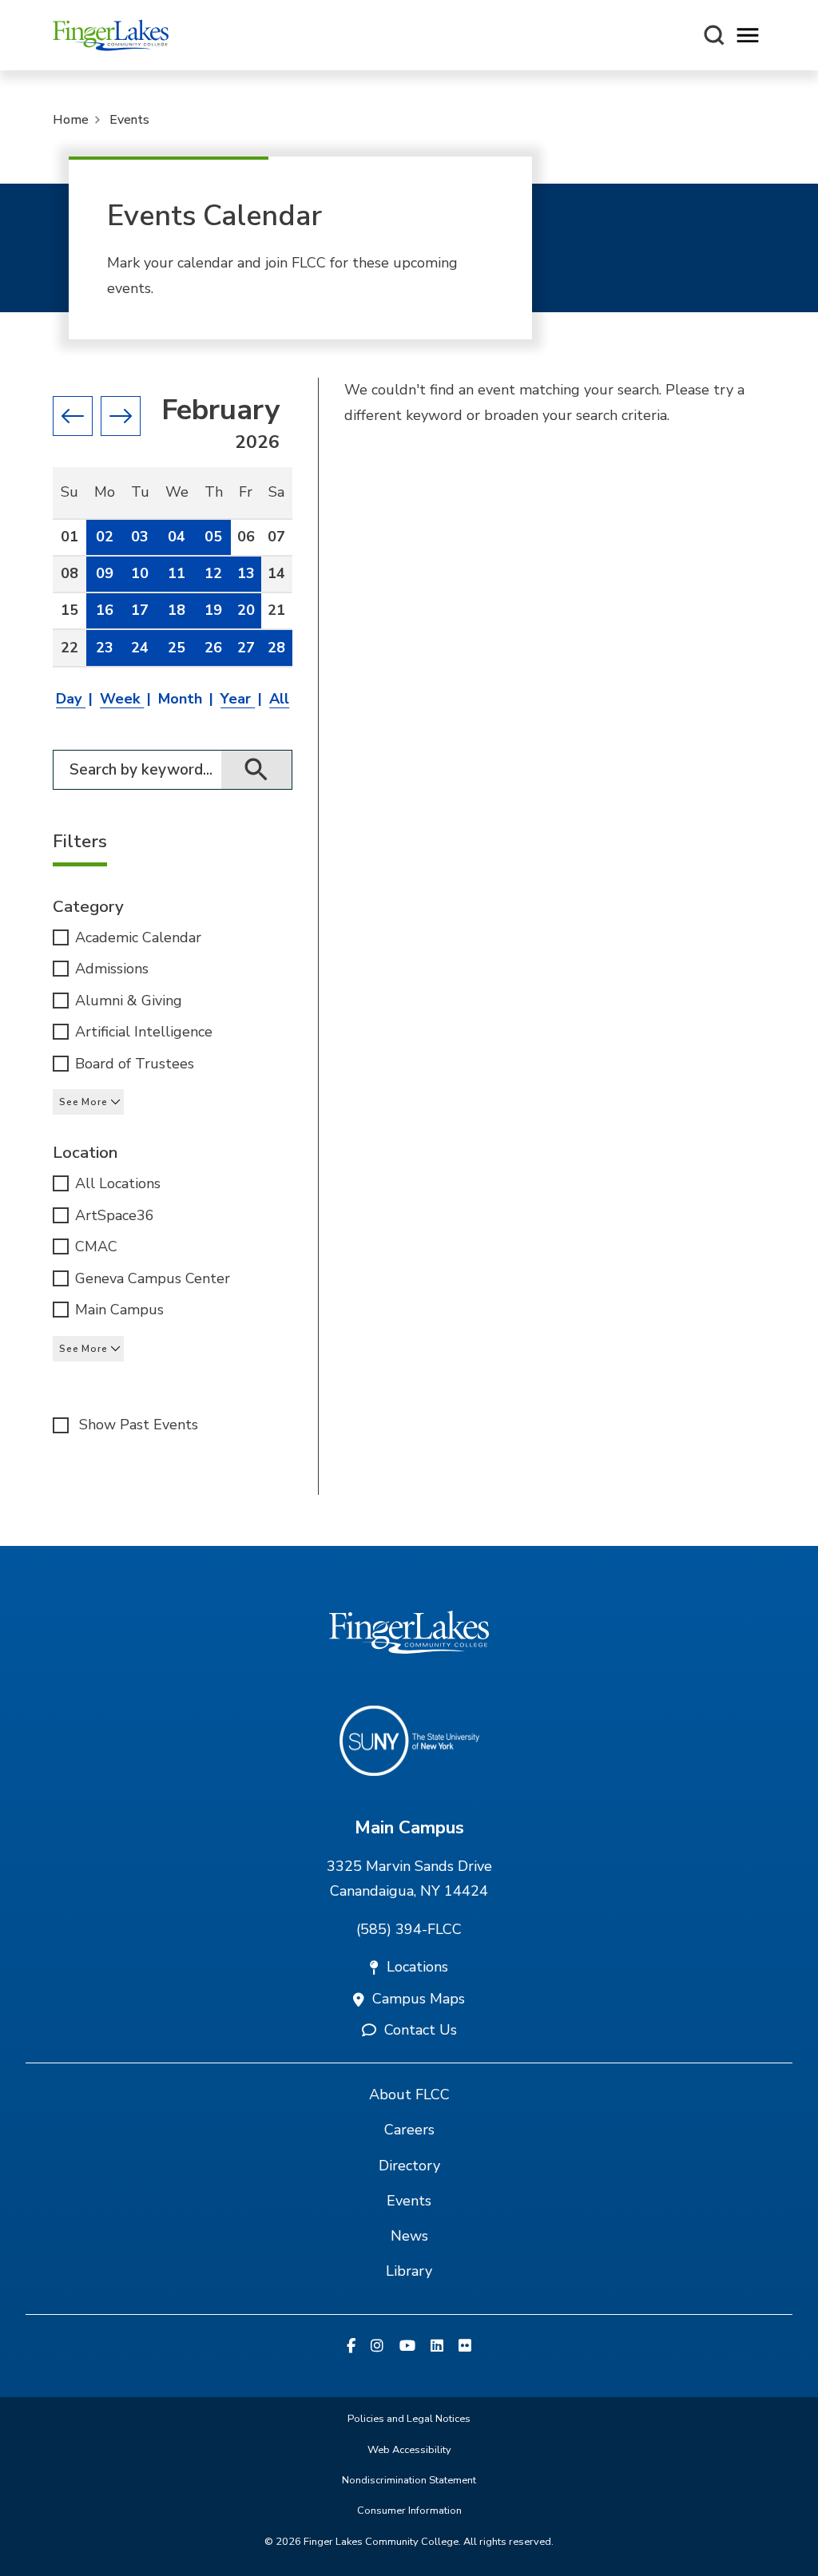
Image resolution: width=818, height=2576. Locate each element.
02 (105, 537)
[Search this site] (714, 35)
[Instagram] (377, 2347)
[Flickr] (465, 2347)
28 (276, 648)
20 (246, 610)
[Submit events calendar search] (257, 770)
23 (105, 648)
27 (246, 648)
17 (140, 610)
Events (129, 120)
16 (105, 610)
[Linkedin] (437, 2347)
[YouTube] (407, 2347)
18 (177, 610)
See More (83, 1102)
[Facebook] (351, 2347)
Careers (409, 2130)
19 (213, 610)
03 (140, 537)
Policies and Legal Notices (409, 2419)
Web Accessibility (409, 2450)
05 (213, 537)
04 (177, 537)
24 (140, 648)
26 (213, 648)
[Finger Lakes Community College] (111, 35)
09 (105, 573)
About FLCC (409, 2094)
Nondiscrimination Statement (409, 2480)
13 (246, 573)
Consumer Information (409, 2511)
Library (409, 2271)
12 (213, 573)
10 (140, 573)
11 (177, 573)
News (409, 2236)
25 (177, 648)
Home (71, 120)
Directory (409, 2166)
